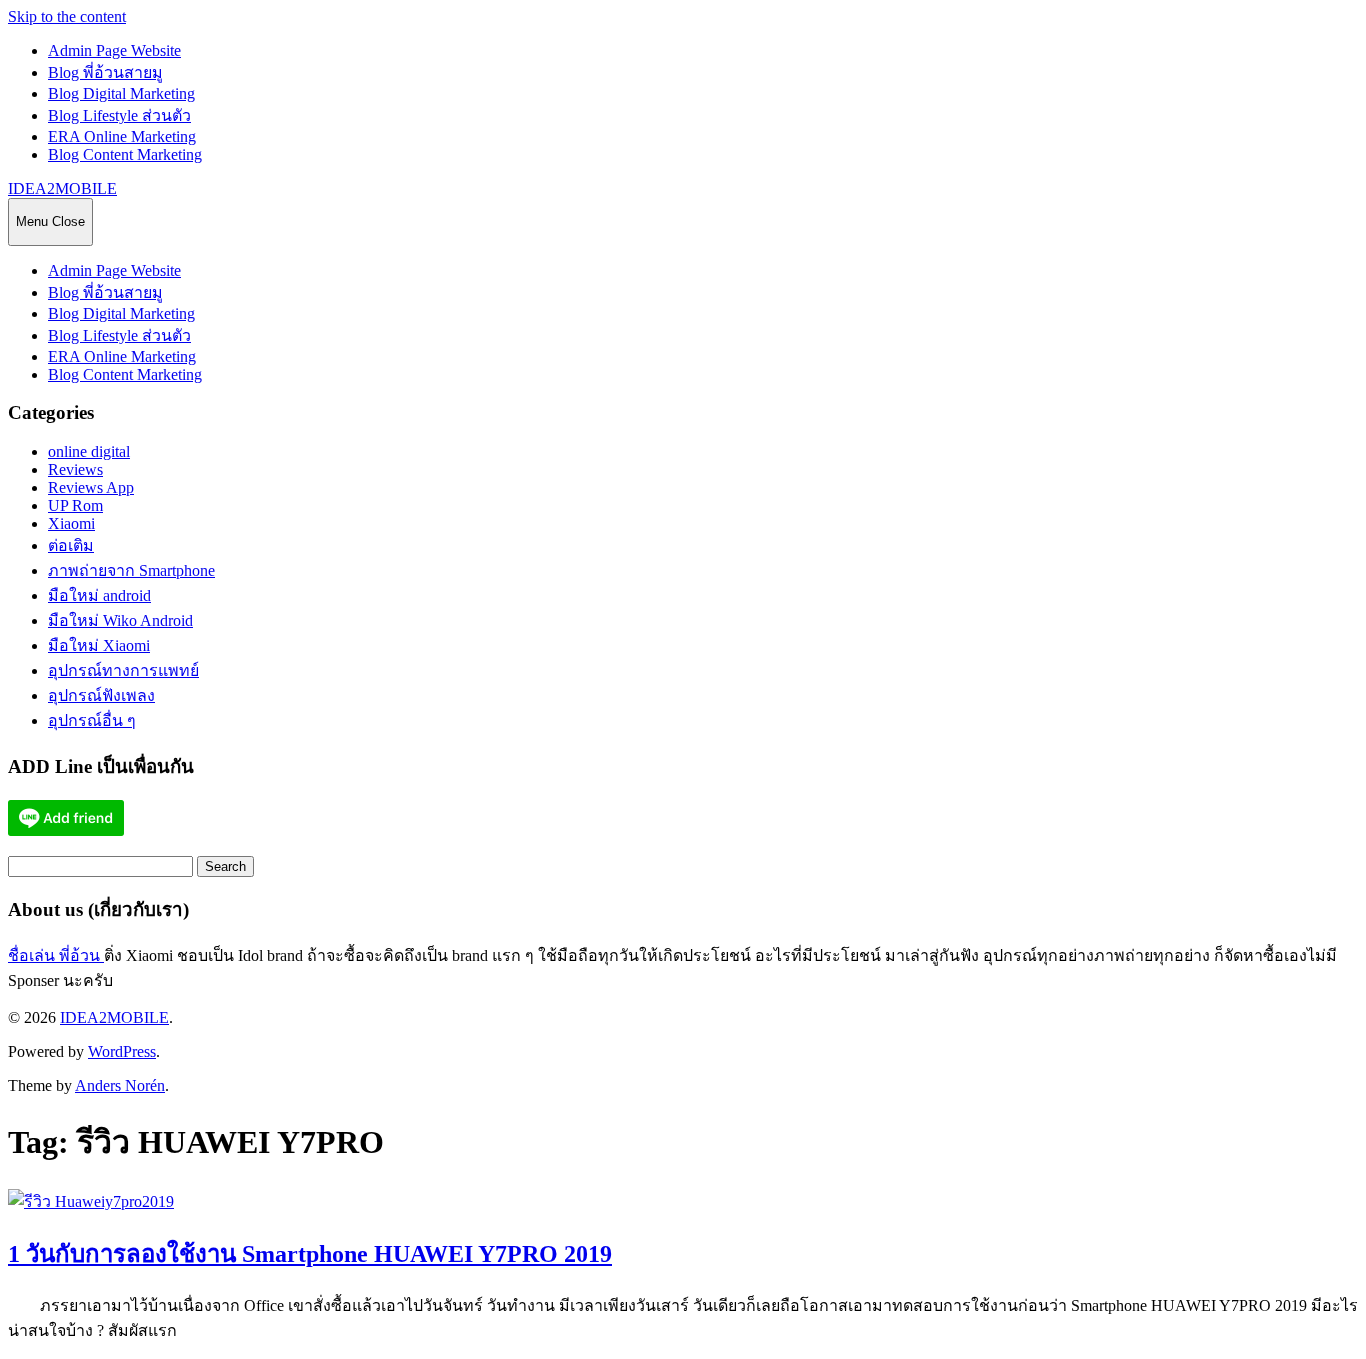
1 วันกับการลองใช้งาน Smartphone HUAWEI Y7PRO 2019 (310, 1254)
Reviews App (91, 487)
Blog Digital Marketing (121, 93)
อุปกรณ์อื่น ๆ (92, 720)
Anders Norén (120, 1085)
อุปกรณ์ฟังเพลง (101, 695)
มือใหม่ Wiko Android (120, 620)
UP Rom (75, 505)
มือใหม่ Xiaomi (99, 645)
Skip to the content (67, 16)
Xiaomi (71, 523)
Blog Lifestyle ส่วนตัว (119, 115)
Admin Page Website (114, 50)
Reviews (75, 469)
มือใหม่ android (99, 595)
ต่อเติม (71, 545)
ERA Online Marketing (122, 136)
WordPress (122, 1051)
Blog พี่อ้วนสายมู (105, 72)
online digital (89, 451)
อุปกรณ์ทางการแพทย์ (123, 670)
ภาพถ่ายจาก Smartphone (131, 570)
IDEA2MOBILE (62, 188)
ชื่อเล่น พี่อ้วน (56, 955)
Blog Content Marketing (125, 154)
